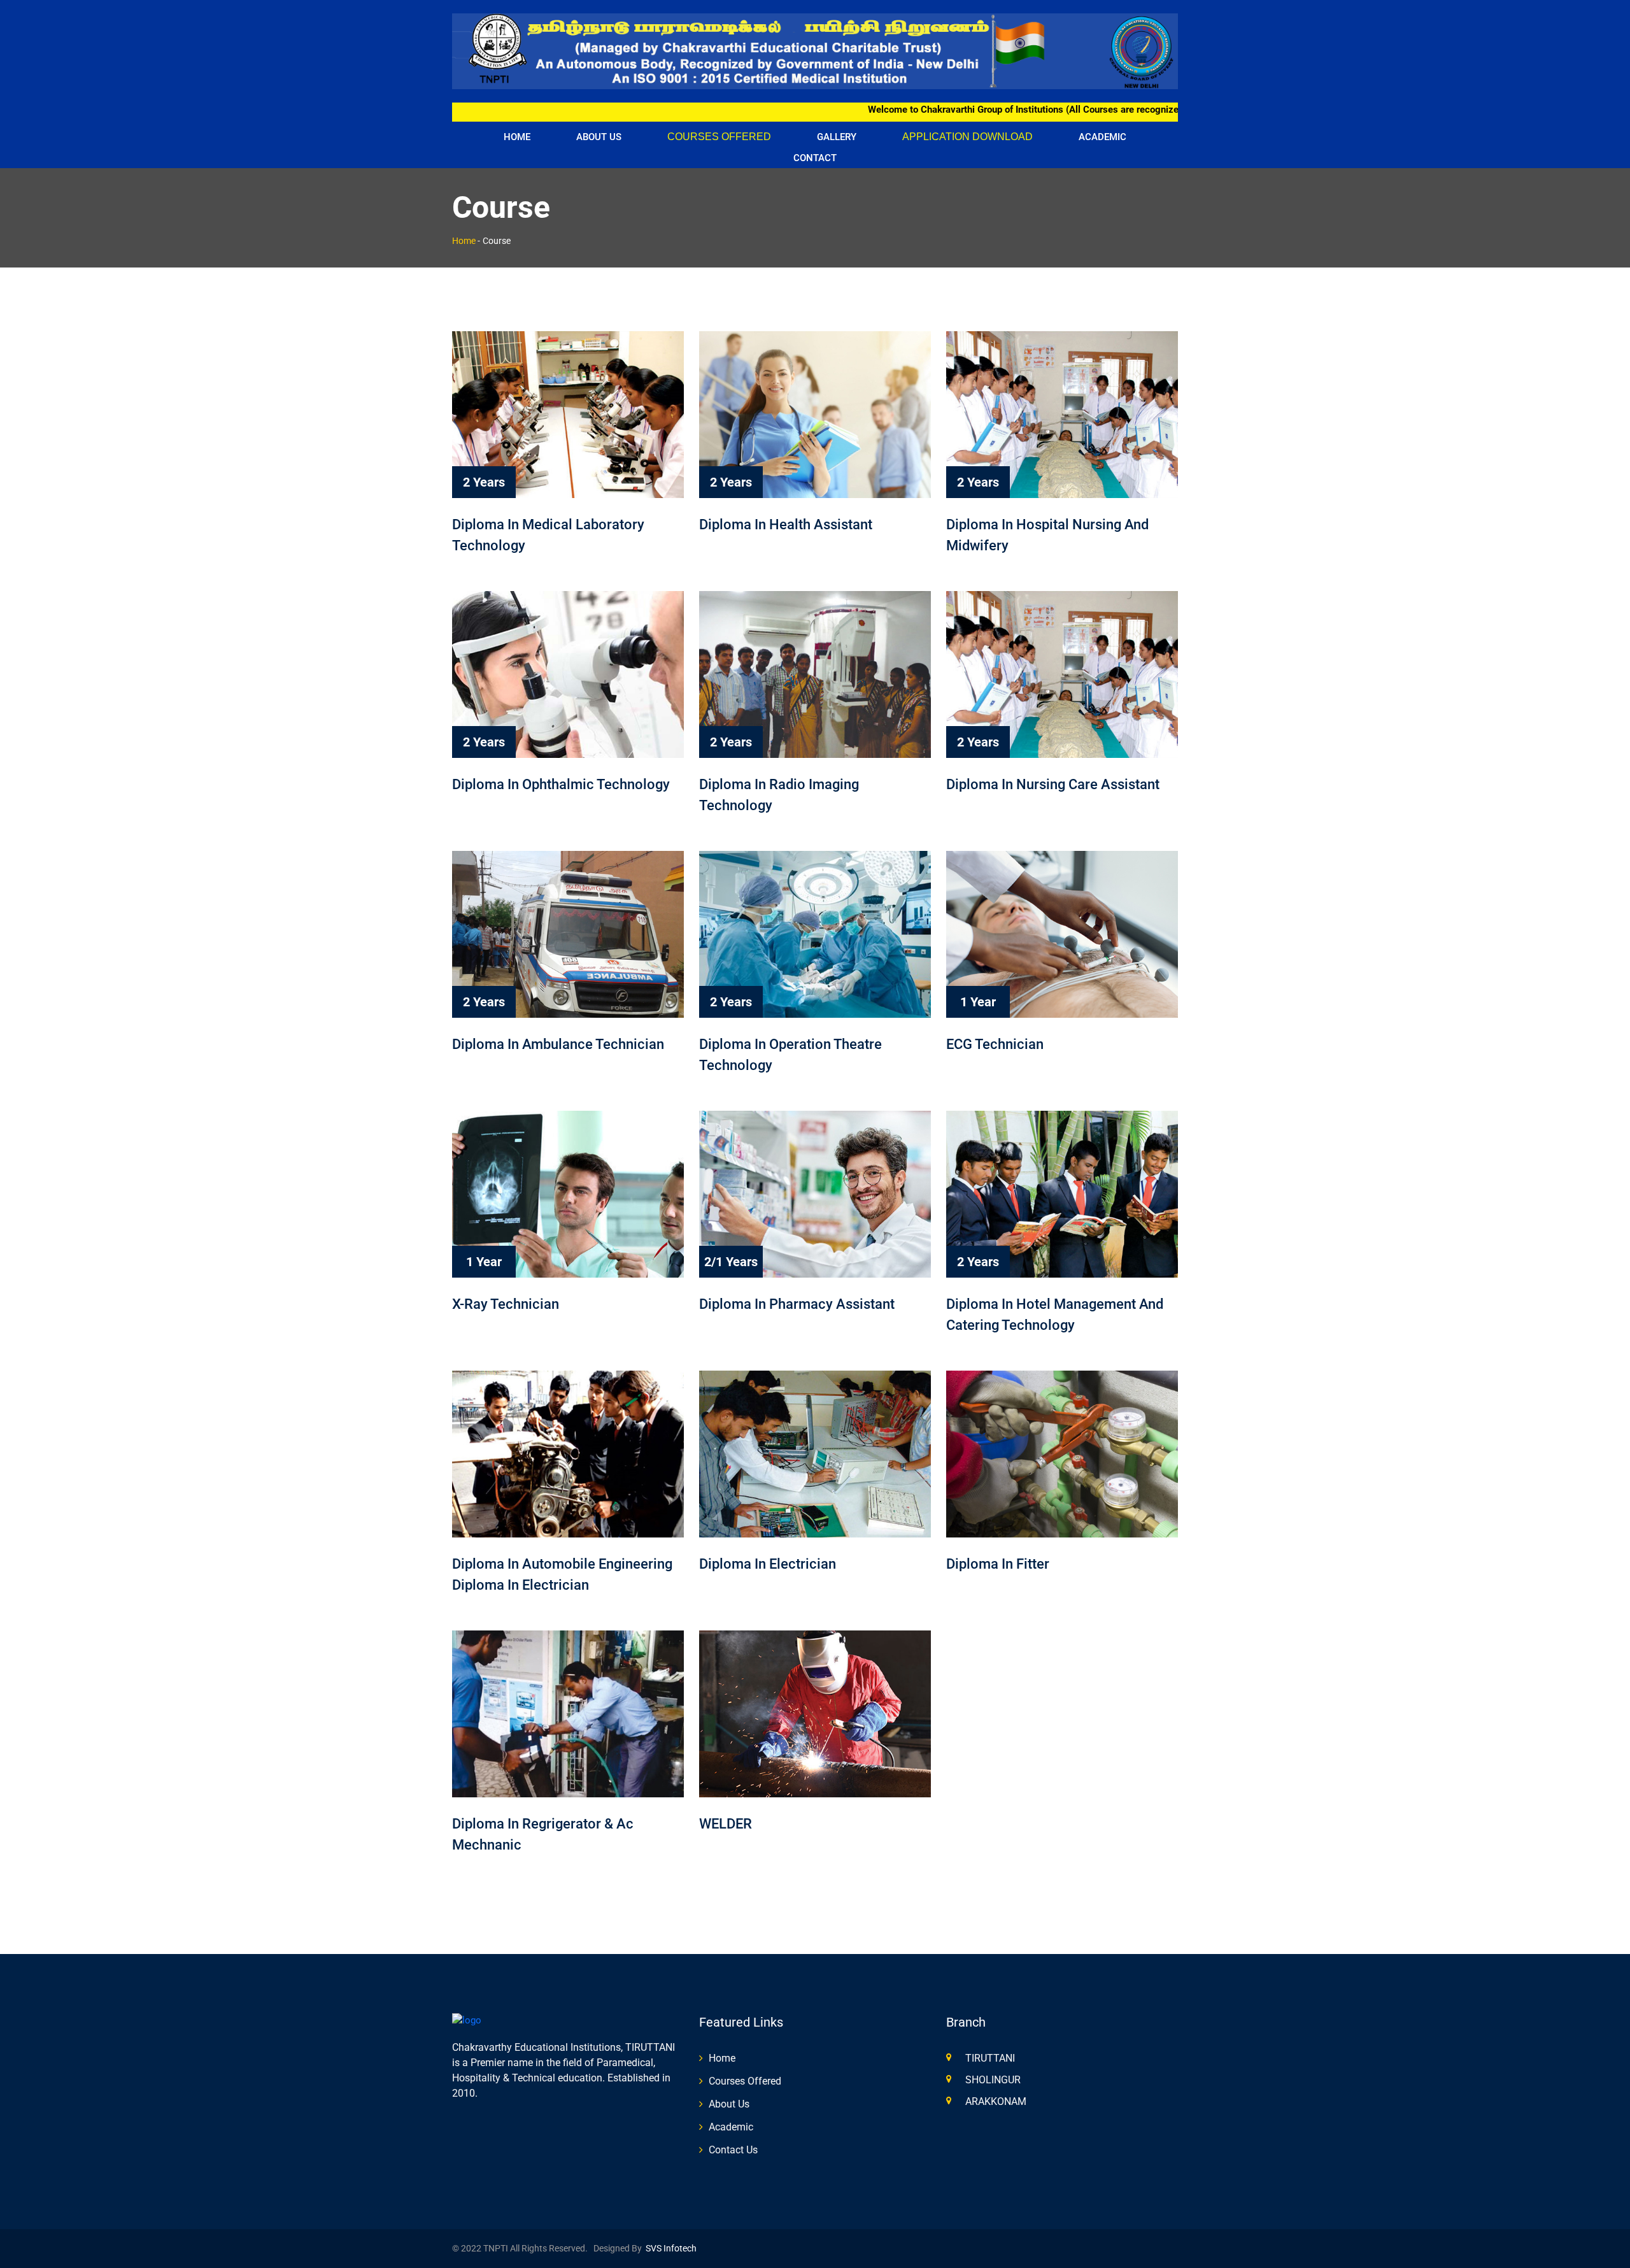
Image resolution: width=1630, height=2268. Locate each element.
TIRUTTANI (990, 2058)
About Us (599, 137)
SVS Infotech (669, 2248)
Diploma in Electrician (768, 1564)
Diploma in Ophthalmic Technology (561, 784)
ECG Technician (995, 1044)
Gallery (837, 137)
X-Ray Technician (506, 1304)
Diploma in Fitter (998, 1564)
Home (517, 137)
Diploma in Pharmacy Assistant (797, 1304)
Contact (815, 158)
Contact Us (733, 2150)
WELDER (726, 1824)
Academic (1102, 137)
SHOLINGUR (993, 2080)
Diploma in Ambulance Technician (558, 1044)
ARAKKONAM (996, 2101)
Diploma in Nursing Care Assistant (1053, 784)
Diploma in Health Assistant (786, 524)
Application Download (967, 137)
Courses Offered (719, 137)
